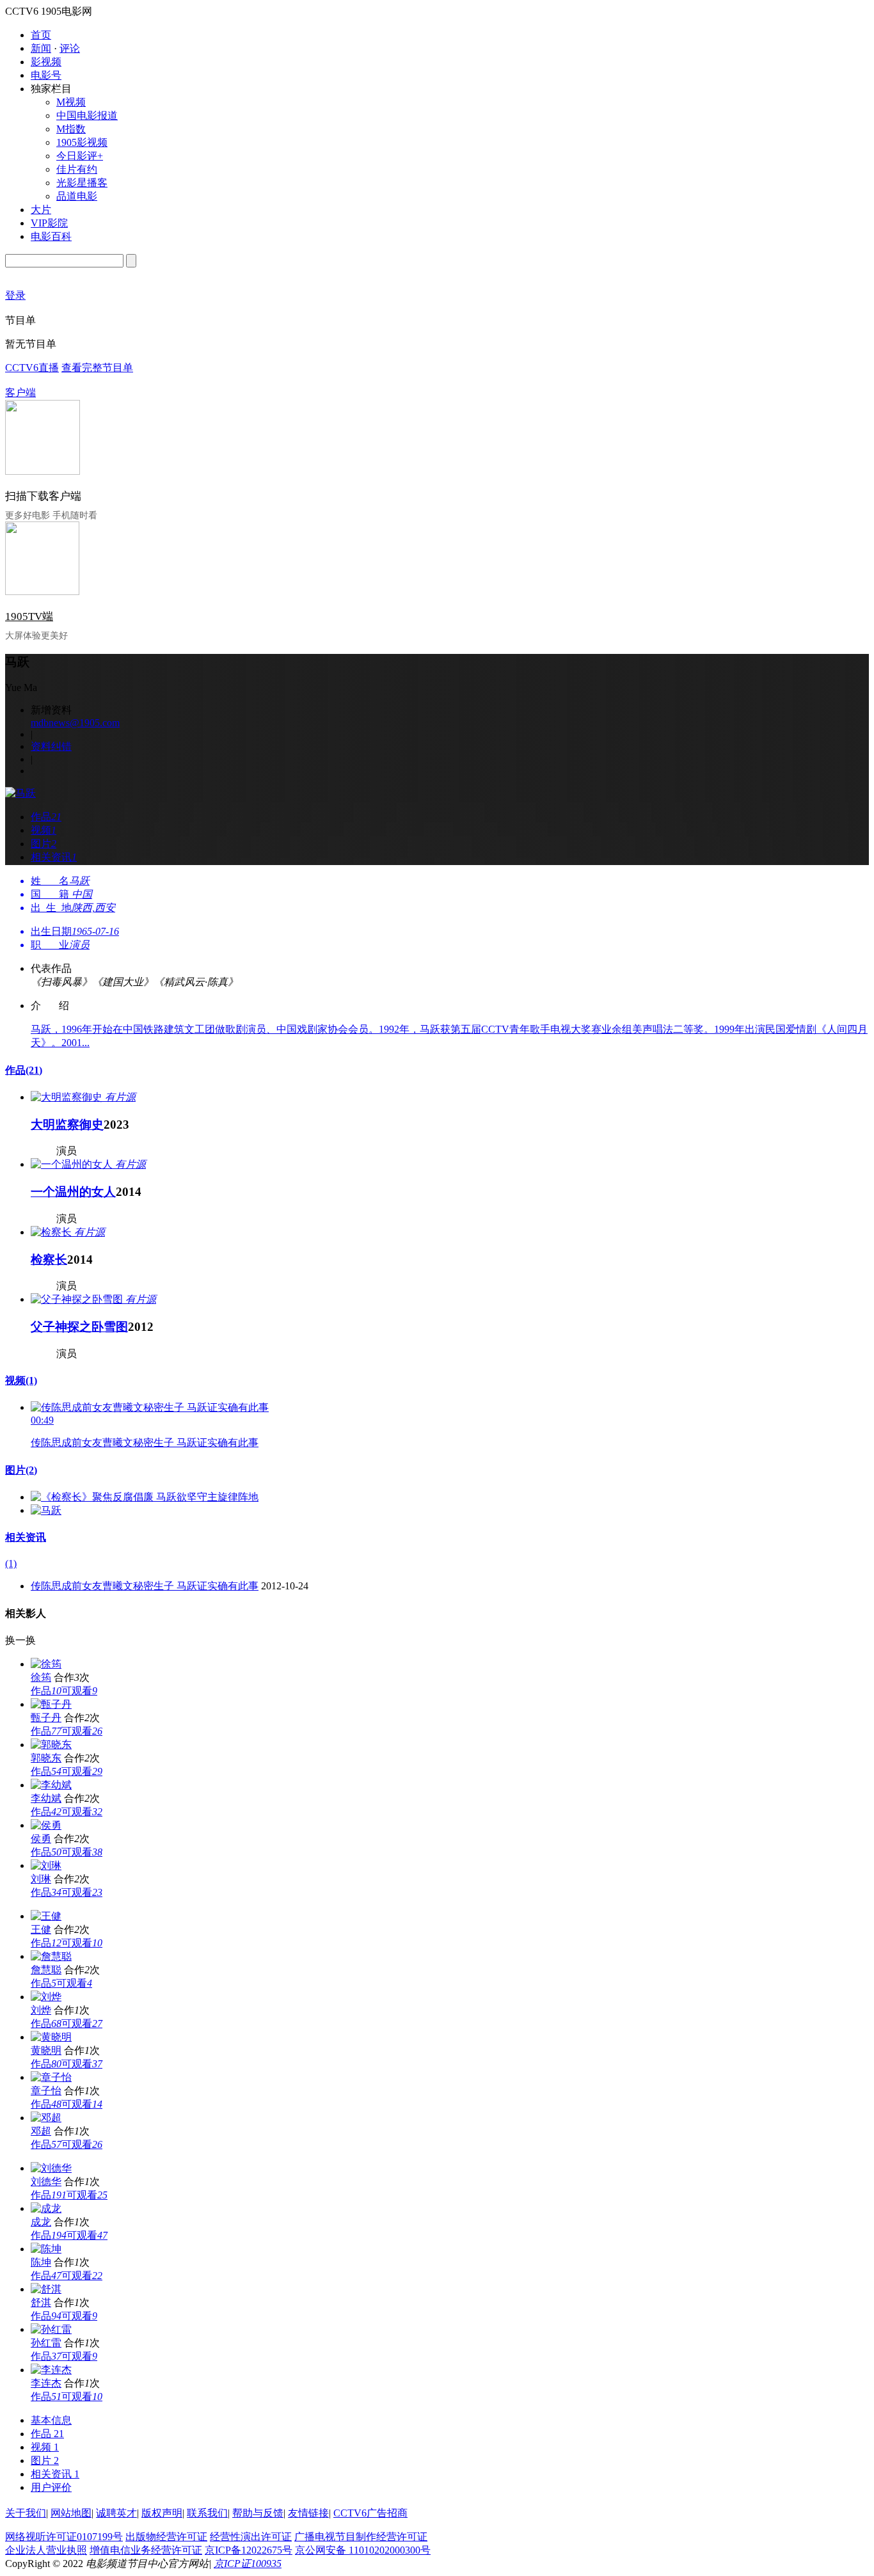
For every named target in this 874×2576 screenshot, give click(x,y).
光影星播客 (82, 183)
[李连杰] (51, 2370)
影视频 (46, 62)
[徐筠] (46, 1664)
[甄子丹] (51, 1704)
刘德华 (46, 2182)
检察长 (49, 1260)
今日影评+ (80, 156)
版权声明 (162, 2513)
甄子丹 (46, 1718)
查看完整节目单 (97, 368)
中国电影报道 (87, 115)
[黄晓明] (51, 2037)
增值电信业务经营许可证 (146, 2550)
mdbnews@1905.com (75, 723)
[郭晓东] (51, 1745)
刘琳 (41, 1879)
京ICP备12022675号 (249, 2550)
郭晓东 (46, 1758)
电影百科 (51, 236)
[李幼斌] (51, 1785)
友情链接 (308, 2513)
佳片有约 (77, 169)
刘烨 (41, 2010)
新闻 (41, 48)
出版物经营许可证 (166, 2537)
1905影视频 (82, 142)
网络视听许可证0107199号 (64, 2537)
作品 (24, 1070)
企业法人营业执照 (46, 2550)
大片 (41, 210)
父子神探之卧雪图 (79, 1327)
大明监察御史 (67, 1125)
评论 (70, 48)
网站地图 (71, 2513)
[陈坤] (46, 2249)
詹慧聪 (46, 1970)
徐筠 (41, 1677)
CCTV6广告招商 (370, 2513)
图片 (21, 1470)
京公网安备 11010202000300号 (363, 2550)
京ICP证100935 (248, 2564)
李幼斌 (46, 1798)
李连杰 (46, 2383)
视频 (21, 1380)
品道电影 (77, 196)
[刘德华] (51, 2168)
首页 (41, 35)
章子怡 (46, 2091)
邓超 (41, 2131)
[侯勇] (46, 1825)
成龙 (41, 2222)
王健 (41, 1929)
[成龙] (46, 2208)
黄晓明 (46, 2050)
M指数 (71, 129)
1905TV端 (29, 616)
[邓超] (46, 2118)
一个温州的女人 (73, 1192)
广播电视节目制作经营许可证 (361, 2537)
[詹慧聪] (51, 1956)
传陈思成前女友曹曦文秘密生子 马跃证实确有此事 (145, 1443)
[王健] (46, 1916)
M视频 (71, 102)
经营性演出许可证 (251, 2537)
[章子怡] (51, 2077)
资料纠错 (51, 746)
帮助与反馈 (258, 2513)
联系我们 (207, 2513)
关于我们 (26, 2513)
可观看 (79, 1691)
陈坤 (41, 2262)
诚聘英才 (116, 2513)
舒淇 (41, 2302)
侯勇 (41, 1839)
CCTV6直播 (32, 368)
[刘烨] (46, 1997)
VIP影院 (49, 223)
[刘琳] (46, 1865)
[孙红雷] (51, 2329)
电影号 (46, 75)
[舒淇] (46, 2289)
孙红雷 (46, 2343)
